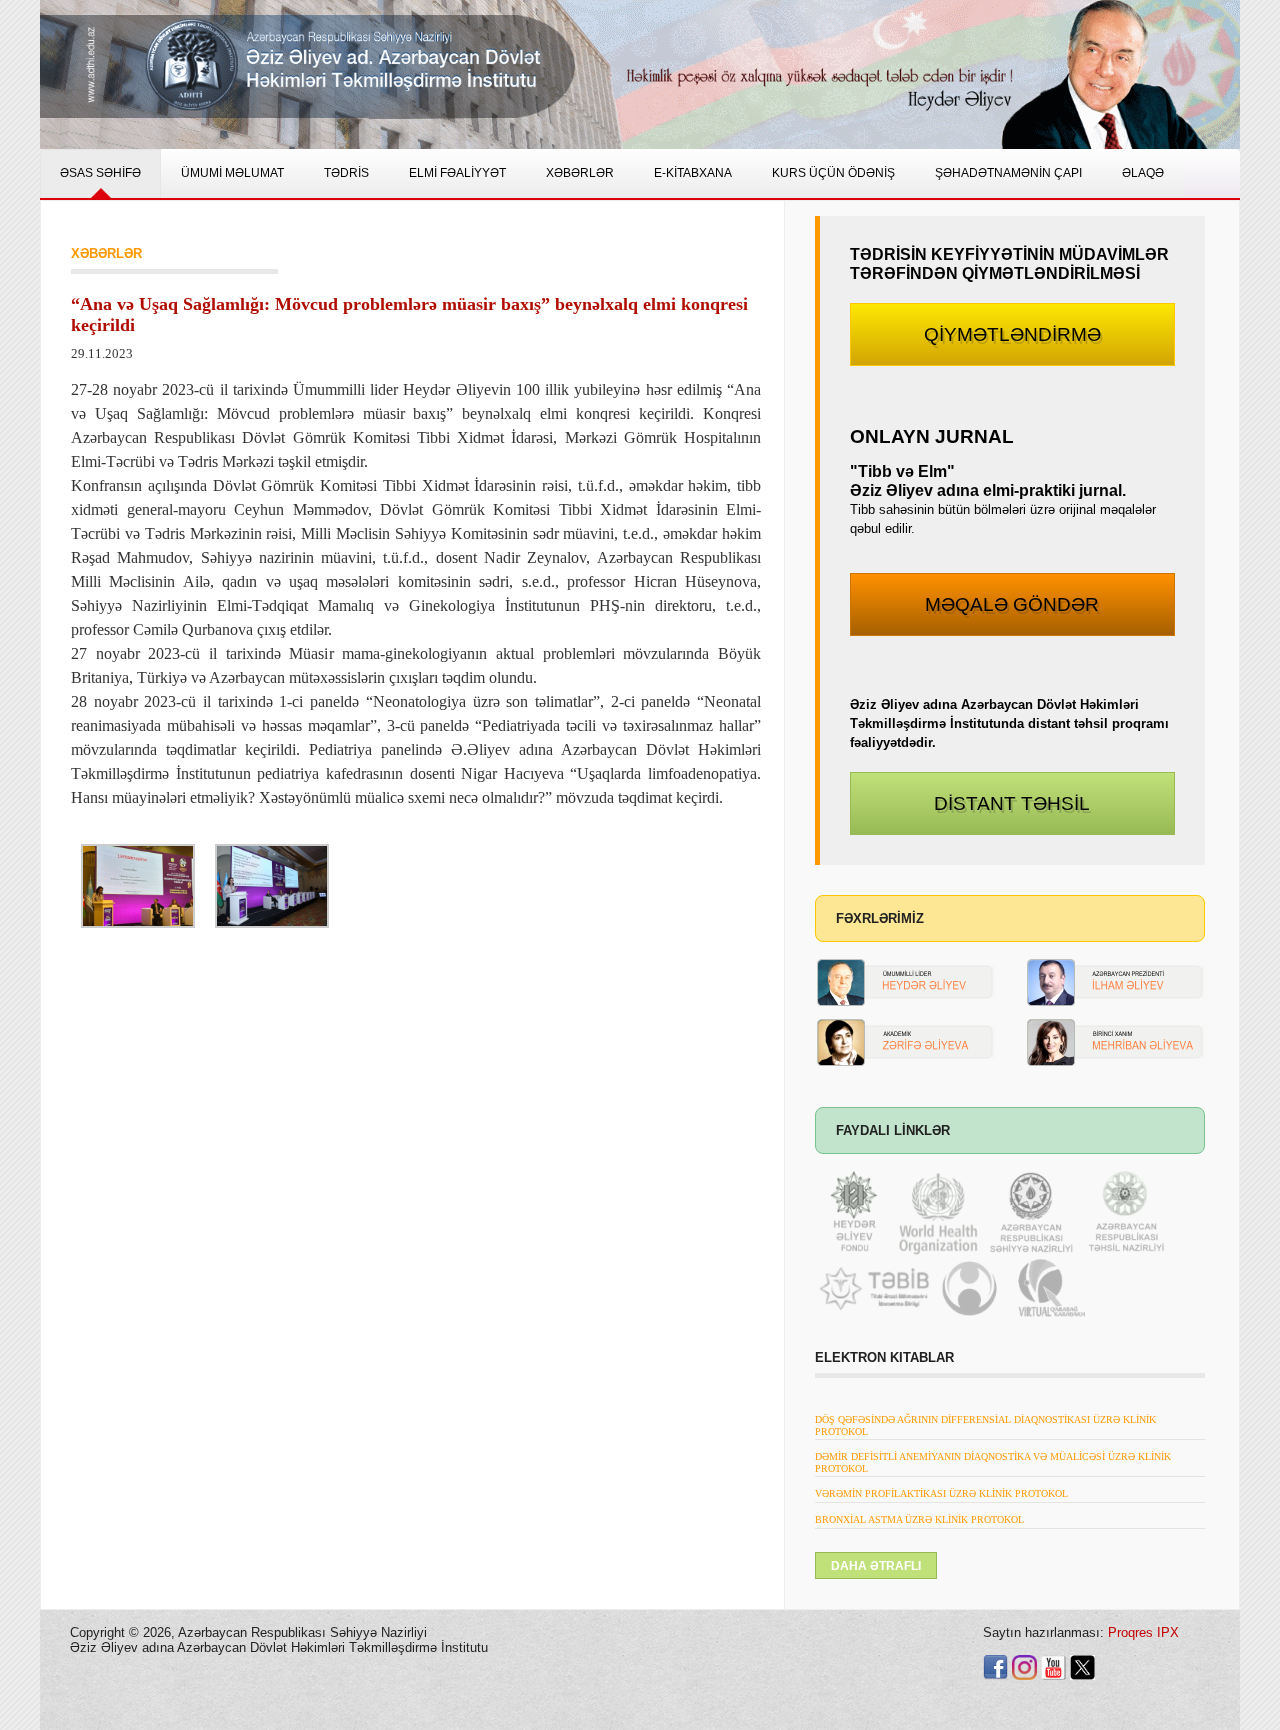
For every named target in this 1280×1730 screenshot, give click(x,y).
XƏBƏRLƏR (106, 253)
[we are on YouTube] (1053, 1666)
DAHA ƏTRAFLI (876, 1566)
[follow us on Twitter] (1082, 1666)
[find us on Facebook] (995, 1666)
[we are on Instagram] (1024, 1666)
